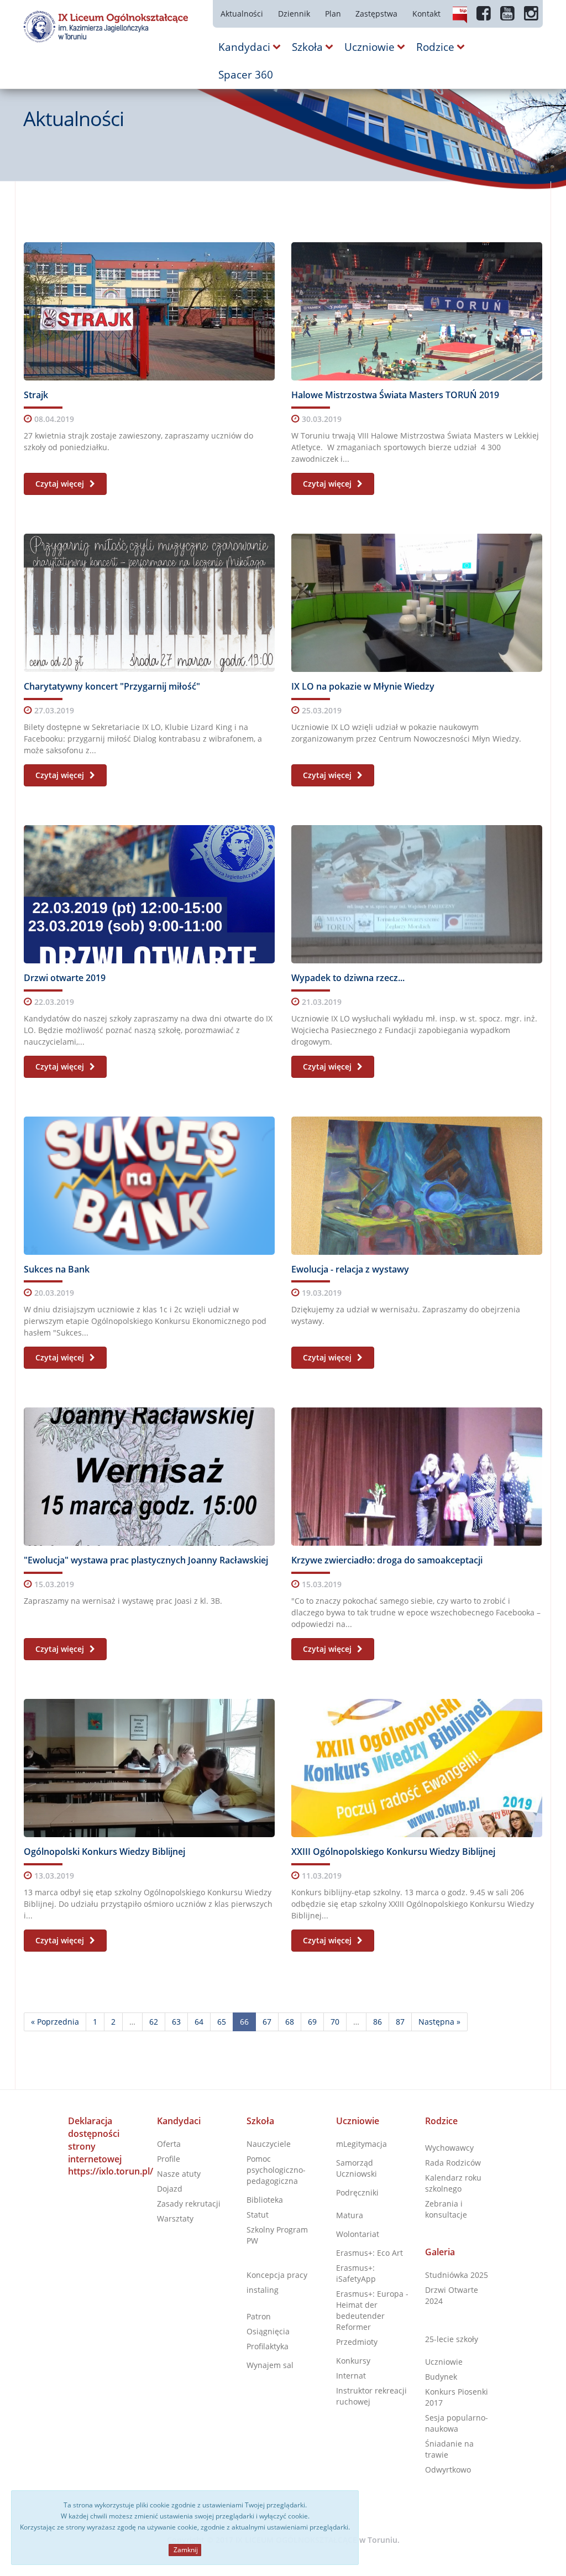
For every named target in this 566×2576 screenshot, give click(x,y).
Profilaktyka (268, 2346)
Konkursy (353, 2361)
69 (312, 2022)
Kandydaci (179, 2121)
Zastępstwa (376, 14)
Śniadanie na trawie (449, 2449)
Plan (333, 14)
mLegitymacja (361, 2144)
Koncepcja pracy (277, 2275)
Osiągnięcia (268, 2331)
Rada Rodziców (453, 2163)
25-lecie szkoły (452, 2339)
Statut (258, 2215)
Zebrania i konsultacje (446, 2209)
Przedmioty (357, 2342)
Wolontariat (358, 2234)
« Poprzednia (55, 2022)
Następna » (439, 2022)
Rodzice (441, 2121)
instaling (263, 2290)
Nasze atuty (179, 2174)
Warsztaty (175, 2218)
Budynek (441, 2377)
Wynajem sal (270, 2365)
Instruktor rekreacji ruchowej (371, 2396)
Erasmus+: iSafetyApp (356, 2273)
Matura (350, 2215)
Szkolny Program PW (277, 2235)
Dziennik (294, 14)
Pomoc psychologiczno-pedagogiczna (276, 2170)
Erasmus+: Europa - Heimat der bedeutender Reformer (372, 2310)
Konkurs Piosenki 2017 (457, 2397)
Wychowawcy (449, 2148)
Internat (351, 2376)
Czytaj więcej (61, 484)
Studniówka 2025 (457, 2275)
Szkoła (260, 2121)
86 (378, 2022)
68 (290, 2022)
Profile (169, 2159)
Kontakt (426, 14)
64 (199, 2022)
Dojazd (170, 2189)
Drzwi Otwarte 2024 (452, 2295)
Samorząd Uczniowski (357, 2168)
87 (400, 2022)
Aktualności (242, 14)
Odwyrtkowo (448, 2470)
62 (154, 2022)
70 (335, 2022)
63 (176, 2022)
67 (267, 2022)
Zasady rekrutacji (189, 2204)
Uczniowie (358, 2121)
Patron (259, 2316)
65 (222, 2022)
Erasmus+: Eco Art (370, 2253)
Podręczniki (357, 2192)
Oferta (169, 2144)
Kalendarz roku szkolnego (453, 2183)
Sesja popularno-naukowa (457, 2423)
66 (244, 2022)
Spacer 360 (246, 75)
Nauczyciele (269, 2144)
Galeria (440, 2252)
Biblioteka (265, 2200)
